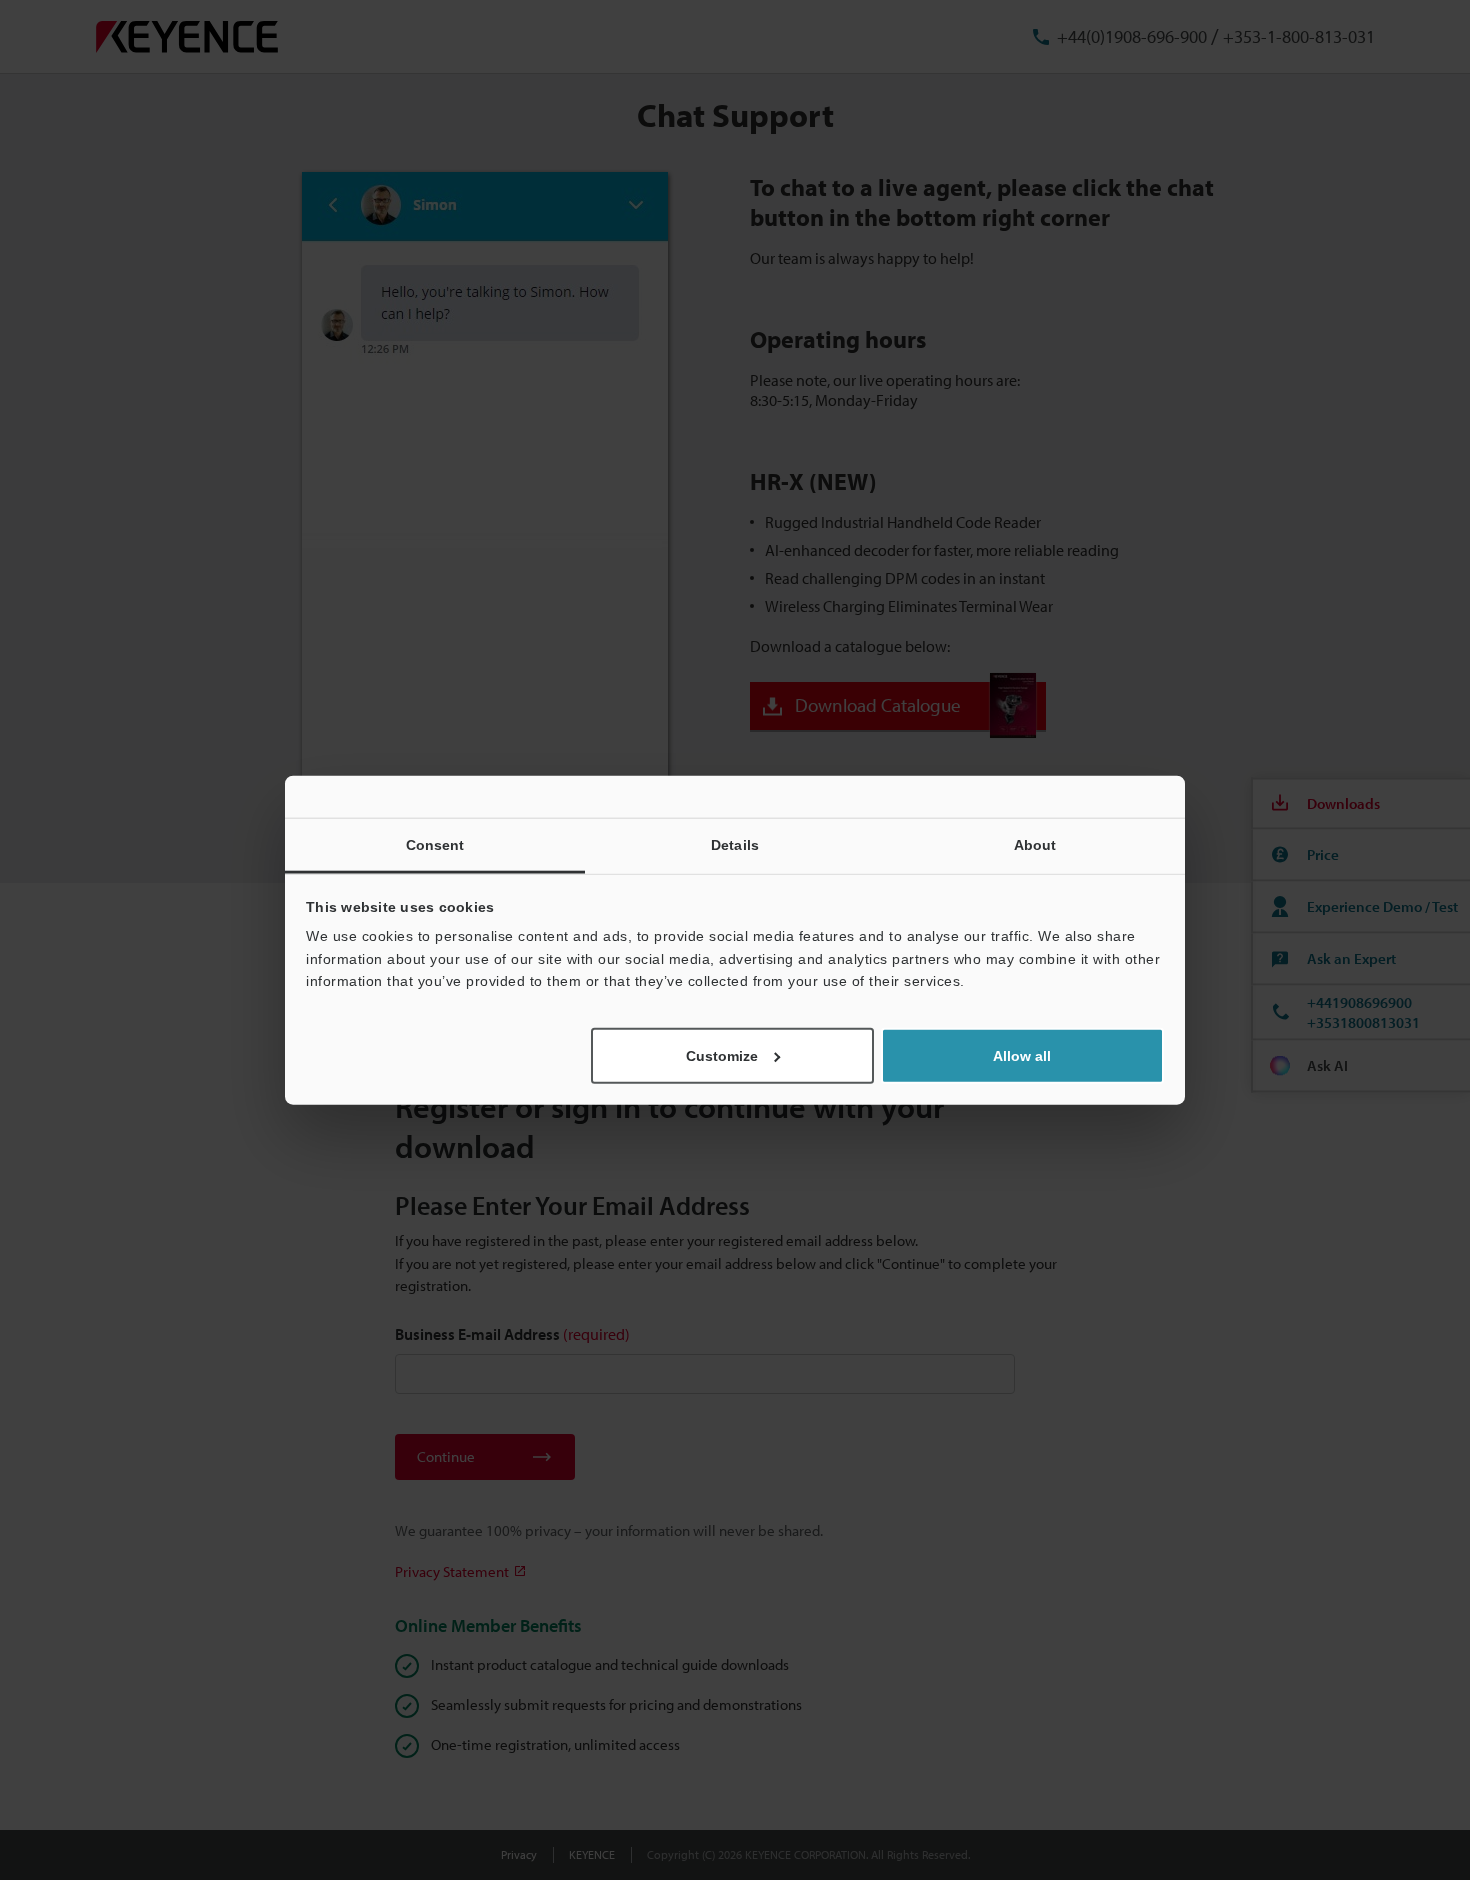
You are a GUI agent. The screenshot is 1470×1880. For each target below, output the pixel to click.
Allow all (1022, 1055)
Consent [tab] (435, 845)
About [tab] (1035, 845)
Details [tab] (735, 845)
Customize (722, 1055)
